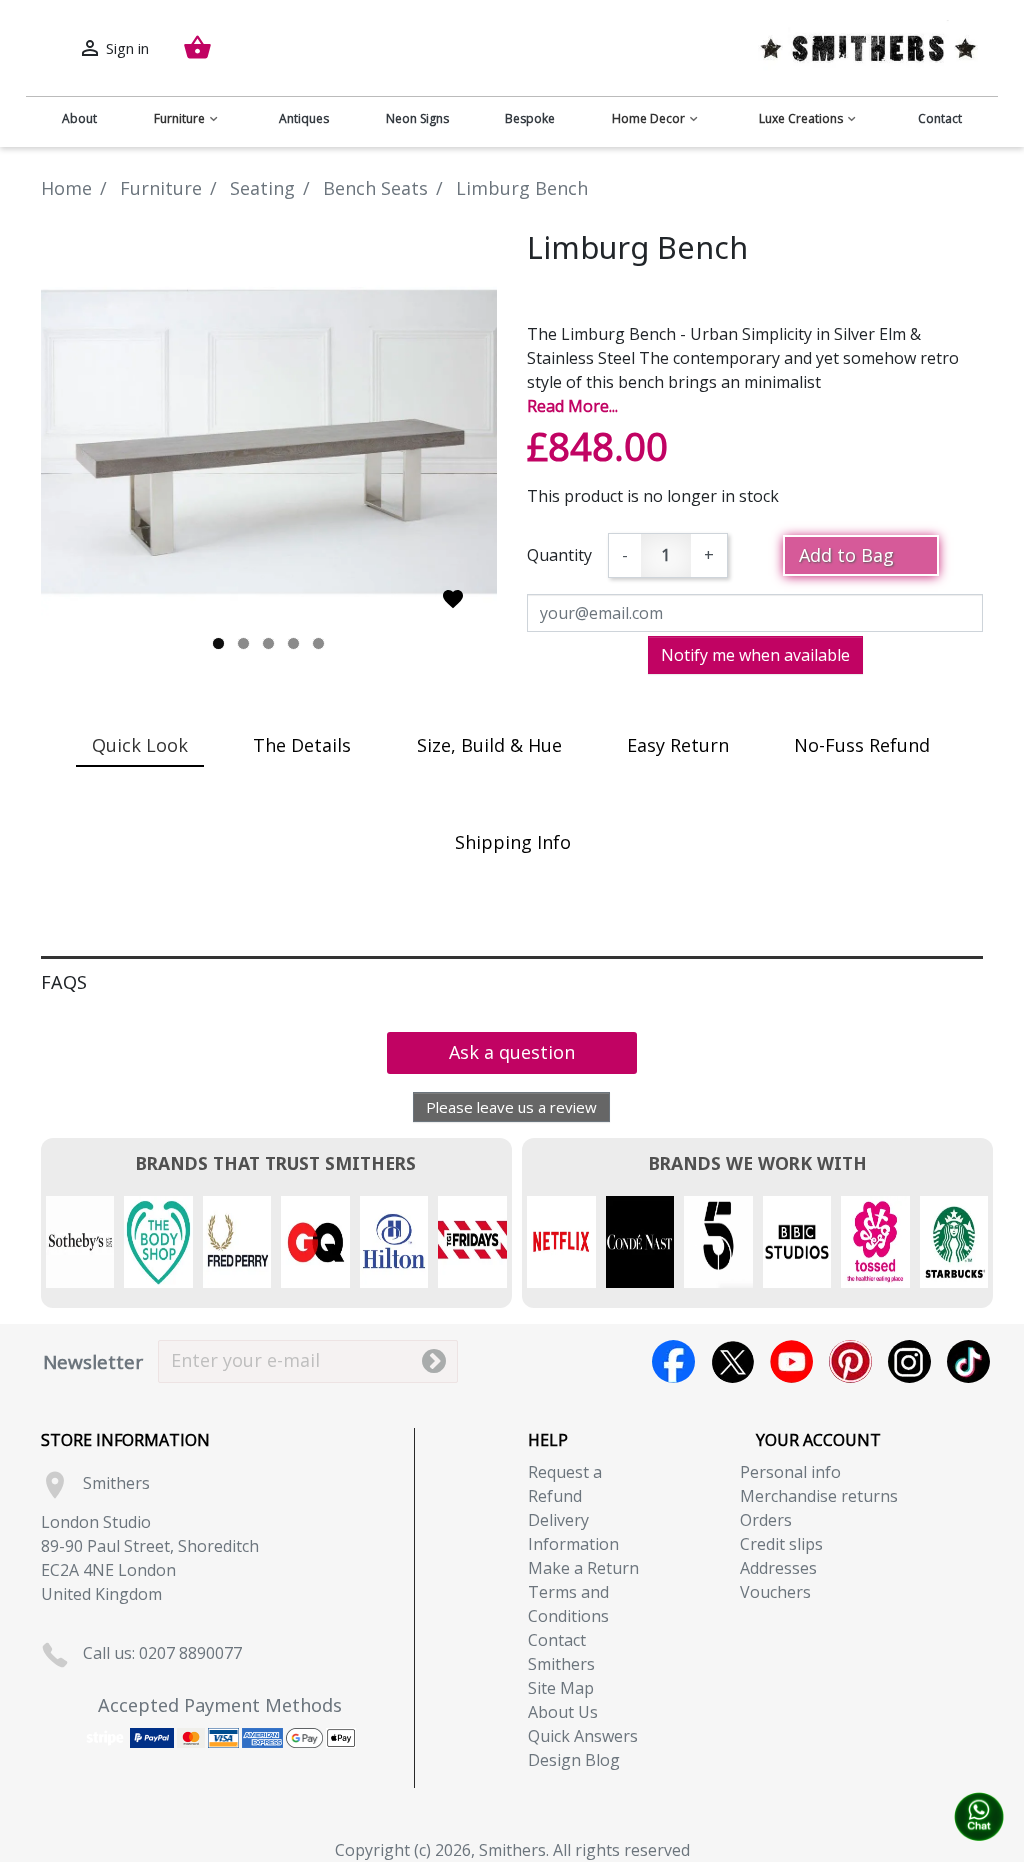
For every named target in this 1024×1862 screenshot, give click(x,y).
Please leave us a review (511, 1107)
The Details (302, 745)
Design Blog (574, 1760)
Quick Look (140, 745)
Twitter (732, 1361)
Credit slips (781, 1544)
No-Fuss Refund (862, 745)
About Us (563, 1712)
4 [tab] (293, 643)
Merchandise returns (819, 1496)
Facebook (673, 1361)
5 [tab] (318, 643)
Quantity (559, 555)
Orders (766, 1520)
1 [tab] (218, 643)
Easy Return (678, 745)
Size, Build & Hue (489, 745)
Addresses (778, 1568)
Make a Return (583, 1568)
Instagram (909, 1361)
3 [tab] (268, 643)
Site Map (561, 1688)
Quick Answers (583, 1736)
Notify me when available (755, 655)
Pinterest (850, 1361)
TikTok (968, 1361)
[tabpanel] (269, 442)
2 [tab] (243, 643)
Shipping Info (513, 842)
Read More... (572, 406)
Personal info (790, 1472)
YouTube (791, 1361)
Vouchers (775, 1592)
